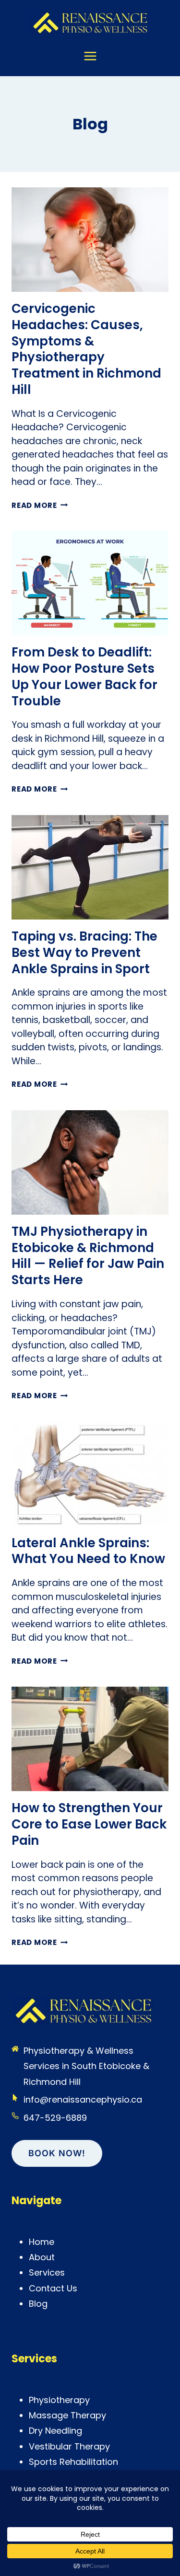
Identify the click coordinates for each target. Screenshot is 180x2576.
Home (42, 2242)
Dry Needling (55, 2431)
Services (47, 2272)
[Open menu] (90, 61)
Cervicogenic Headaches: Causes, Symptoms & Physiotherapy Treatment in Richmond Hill (86, 349)
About (42, 2257)
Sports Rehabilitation (73, 2462)
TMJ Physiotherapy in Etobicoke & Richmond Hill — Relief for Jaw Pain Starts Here (88, 1256)
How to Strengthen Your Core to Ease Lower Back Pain (89, 1824)
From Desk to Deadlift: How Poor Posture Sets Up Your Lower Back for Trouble (84, 676)
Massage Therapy (67, 2415)
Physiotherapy (59, 2400)
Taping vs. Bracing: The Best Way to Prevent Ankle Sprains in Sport (84, 953)
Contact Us (53, 2288)
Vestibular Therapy (69, 2446)
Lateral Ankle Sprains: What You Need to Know (88, 1551)
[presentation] (90, 240)
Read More (40, 505)
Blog (38, 2304)
